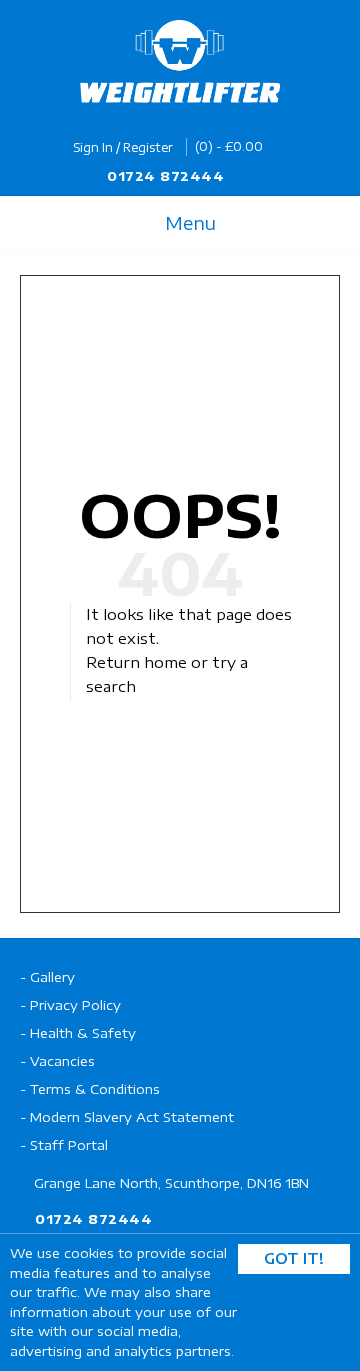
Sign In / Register (123, 147)
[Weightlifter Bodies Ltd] (180, 61)
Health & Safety (83, 1033)
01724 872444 (165, 176)
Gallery (52, 977)
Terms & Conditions (95, 1089)
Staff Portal (69, 1145)
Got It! (294, 1258)
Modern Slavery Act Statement (132, 1117)
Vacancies (62, 1061)
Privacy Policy (75, 1005)
